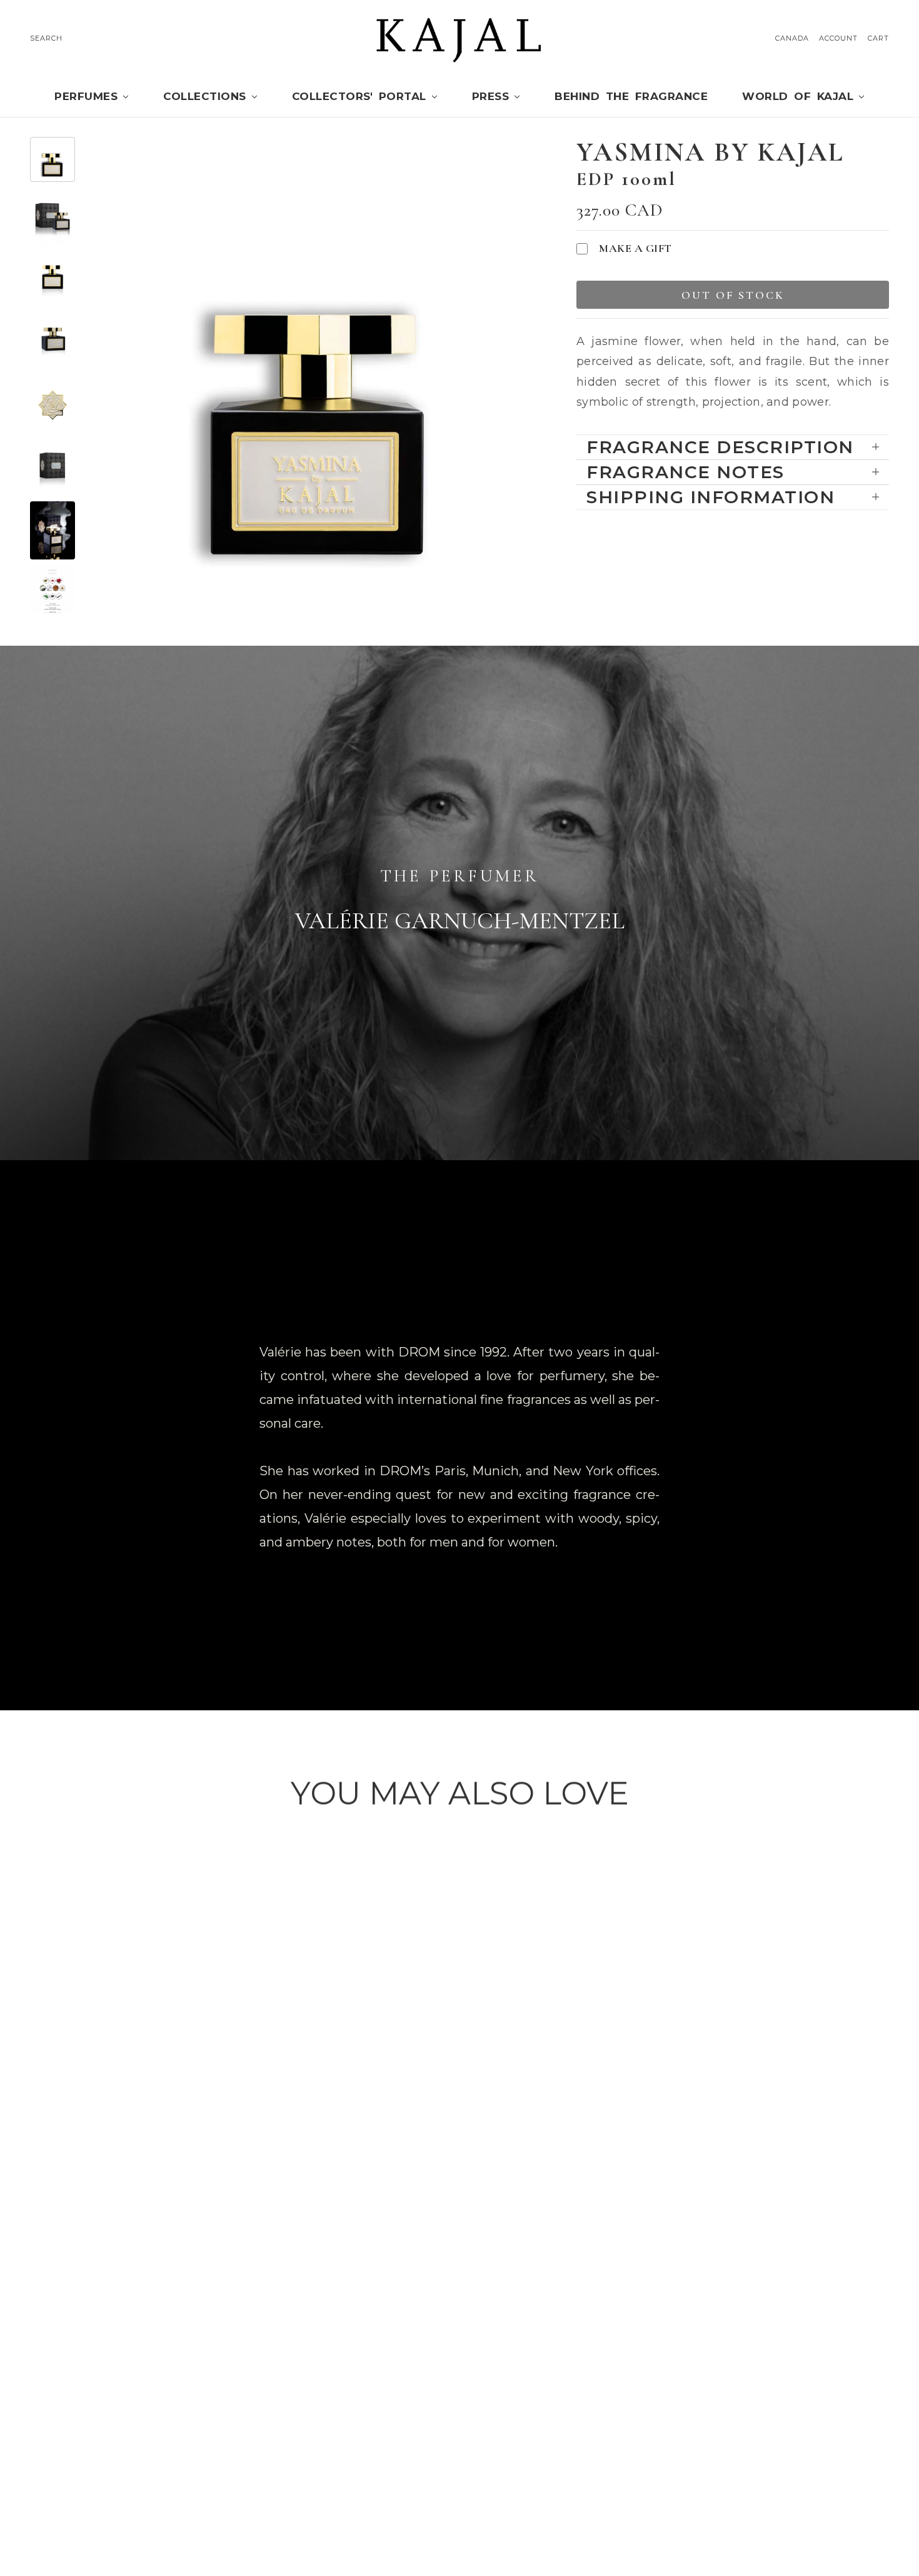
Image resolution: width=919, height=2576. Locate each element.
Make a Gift (635, 248)
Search (46, 38)
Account (838, 38)
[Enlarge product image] (318, 375)
